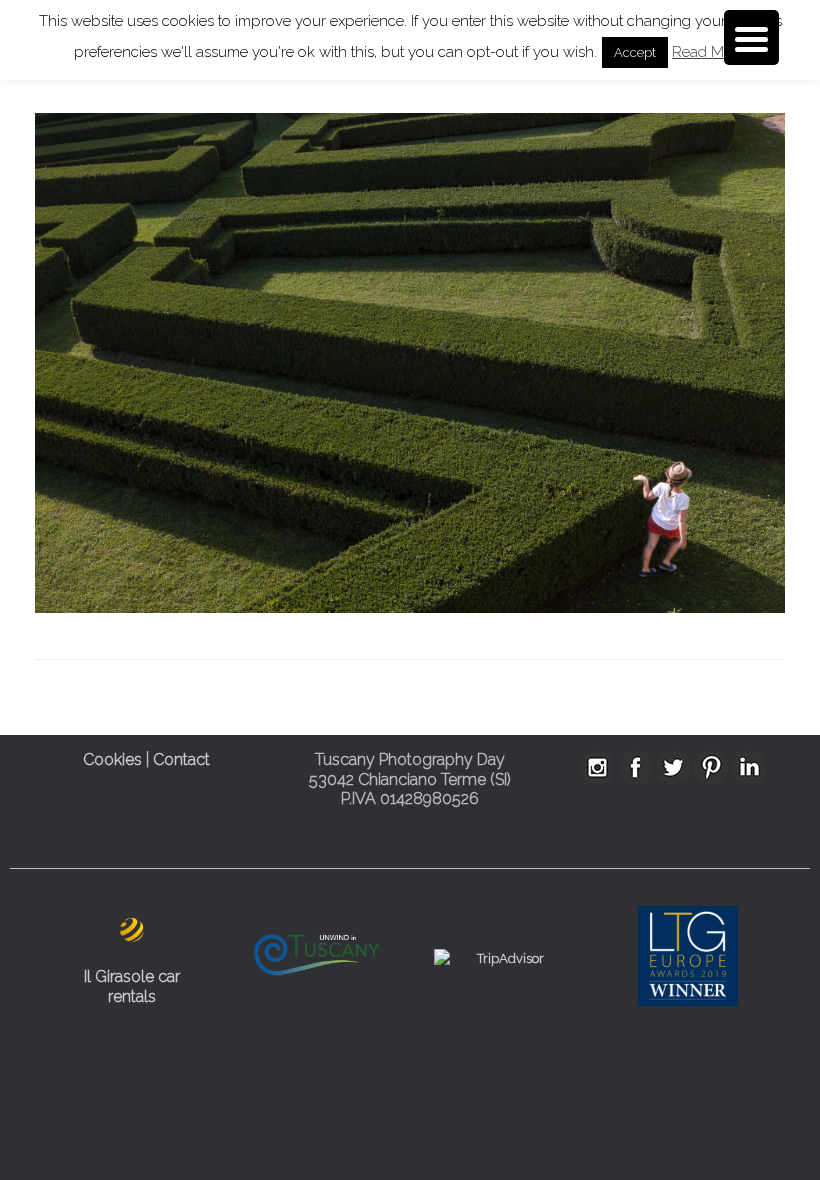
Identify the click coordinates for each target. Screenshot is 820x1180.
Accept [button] (635, 52)
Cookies (112, 759)
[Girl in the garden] (410, 608)
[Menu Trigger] (751, 37)
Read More (709, 52)
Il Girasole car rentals (132, 986)
